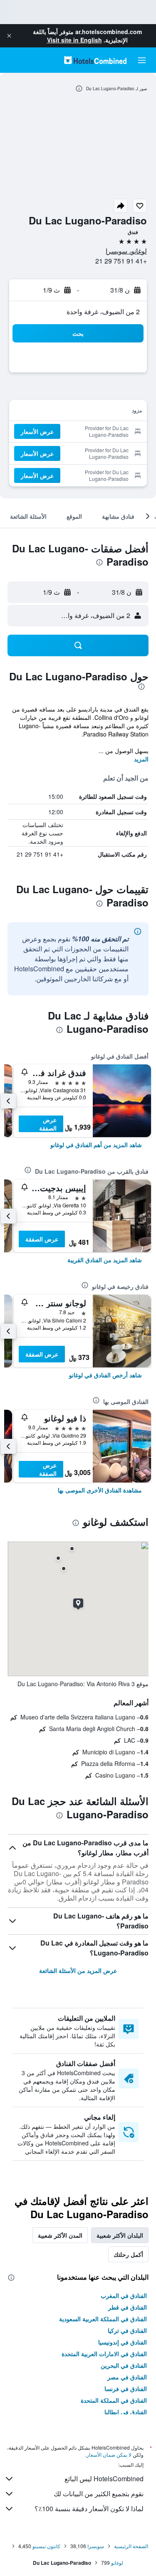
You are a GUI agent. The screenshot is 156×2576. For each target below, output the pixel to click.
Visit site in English (74, 40)
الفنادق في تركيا (127, 2330)
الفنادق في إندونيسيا (123, 2342)
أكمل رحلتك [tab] (128, 2254)
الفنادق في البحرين (124, 2365)
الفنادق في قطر (128, 2307)
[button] (9, 36)
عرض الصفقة (48, 1124)
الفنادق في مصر (127, 2377)
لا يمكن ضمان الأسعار (109, 2454)
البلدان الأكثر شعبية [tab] (120, 2235)
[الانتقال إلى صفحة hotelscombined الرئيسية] (95, 60)
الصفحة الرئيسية (131, 2546)
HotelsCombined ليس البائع (104, 2479)
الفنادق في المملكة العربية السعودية (103, 2319)
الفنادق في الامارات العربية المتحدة (104, 2354)
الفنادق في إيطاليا (126, 2412)
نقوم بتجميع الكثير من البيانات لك (99, 2493)
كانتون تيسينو (46, 2546)
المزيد (141, 759)
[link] (96, 1145)
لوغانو (117, 2562)
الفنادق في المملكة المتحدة (114, 2400)
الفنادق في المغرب (124, 2295)
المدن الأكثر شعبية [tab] (60, 2235)
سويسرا (96, 2546)
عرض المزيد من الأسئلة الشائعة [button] (78, 1970)
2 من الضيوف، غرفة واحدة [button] (103, 312)
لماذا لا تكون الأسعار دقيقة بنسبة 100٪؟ (89, 2508)
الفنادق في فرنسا (126, 2389)
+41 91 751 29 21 (121, 261)
